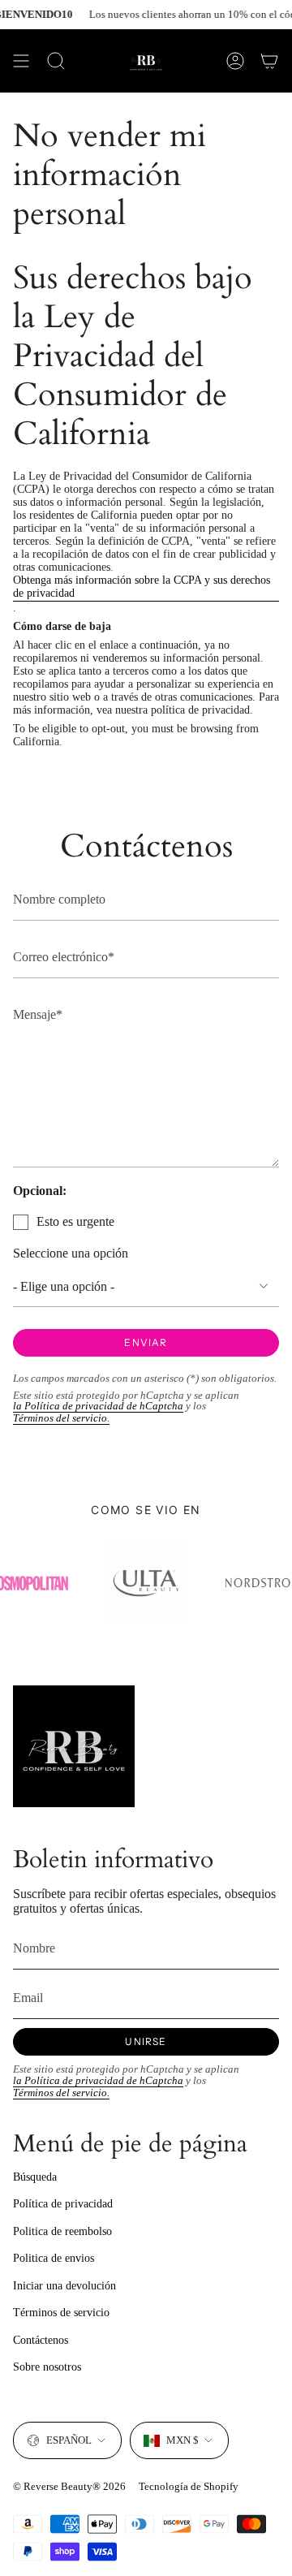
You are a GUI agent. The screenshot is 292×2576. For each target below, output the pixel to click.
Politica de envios (54, 2258)
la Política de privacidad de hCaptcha (98, 1406)
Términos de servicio (61, 2313)
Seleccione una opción (71, 1253)
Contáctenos (41, 2340)
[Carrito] (269, 61)
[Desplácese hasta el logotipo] (146, 1583)
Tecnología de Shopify (189, 2486)
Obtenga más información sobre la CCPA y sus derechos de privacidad (142, 587)
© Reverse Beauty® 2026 (69, 2486)
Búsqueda (35, 2177)
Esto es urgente (75, 1221)
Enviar (146, 1342)
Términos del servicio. (61, 1418)
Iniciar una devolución (64, 2286)
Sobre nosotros (47, 2367)
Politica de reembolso (62, 2231)
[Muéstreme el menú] (21, 61)
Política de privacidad (63, 2204)
